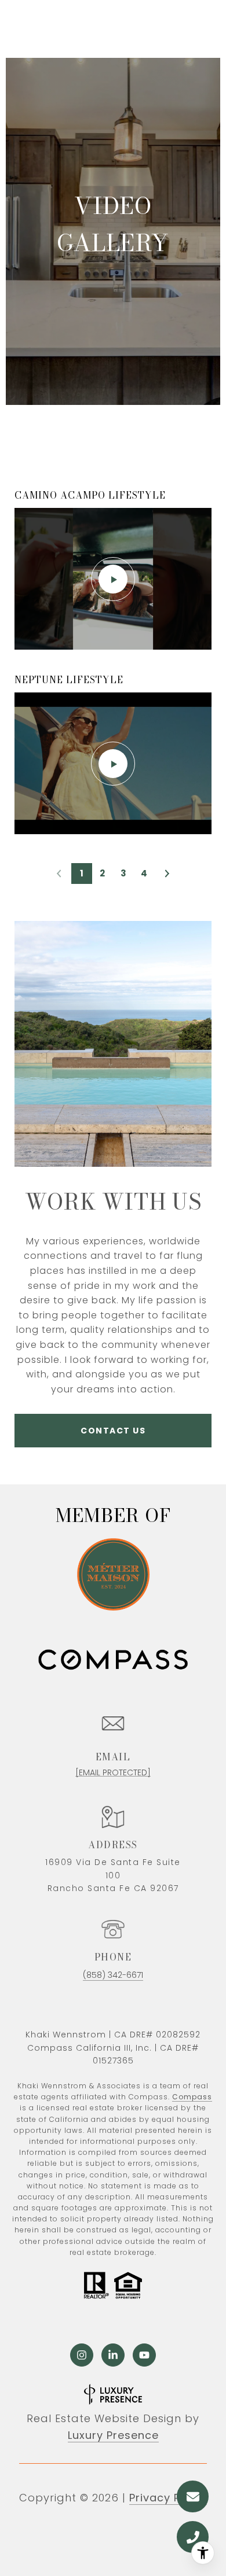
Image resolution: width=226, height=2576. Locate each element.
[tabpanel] (113, 661)
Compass (192, 2097)
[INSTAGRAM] (82, 2355)
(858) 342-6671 (113, 1975)
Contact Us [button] (113, 1431)
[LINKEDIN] (113, 2355)
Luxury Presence (113, 2435)
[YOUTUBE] (144, 2355)
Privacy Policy (168, 2498)
